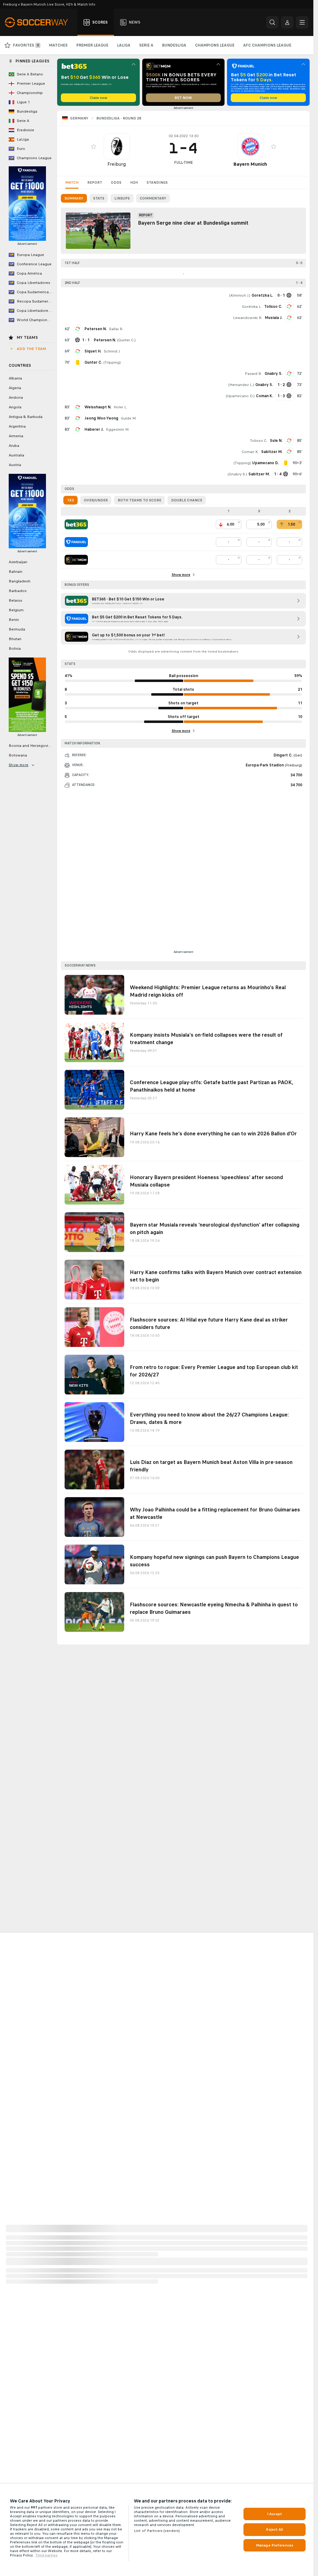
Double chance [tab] (187, 500)
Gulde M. (129, 418)
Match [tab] (72, 182)
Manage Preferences (275, 2545)
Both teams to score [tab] (139, 500)
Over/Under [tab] (96, 500)
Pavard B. (253, 374)
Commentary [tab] (153, 198)
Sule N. (276, 441)
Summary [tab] (74, 198)
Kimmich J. (240, 295)
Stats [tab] (99, 198)
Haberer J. (94, 429)
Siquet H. (93, 351)
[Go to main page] (40, 22)
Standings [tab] (157, 182)
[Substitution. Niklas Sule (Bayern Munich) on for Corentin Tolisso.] (289, 441)
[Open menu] (302, 22)
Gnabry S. (273, 374)
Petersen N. (95, 329)
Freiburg (117, 164)
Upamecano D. (240, 396)
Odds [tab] (116, 182)
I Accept (275, 2514)
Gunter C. (126, 340)
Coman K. (250, 452)
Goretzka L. (252, 307)
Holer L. (120, 407)
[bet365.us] (76, 524)
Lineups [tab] (122, 198)
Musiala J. (274, 318)
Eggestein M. (118, 429)
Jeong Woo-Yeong (101, 418)
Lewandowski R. (248, 318)
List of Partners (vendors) (157, 2531)
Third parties (46, 2555)
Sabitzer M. (272, 452)
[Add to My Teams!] (93, 146)
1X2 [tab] (70, 500)
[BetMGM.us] (76, 560)
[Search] (272, 22)
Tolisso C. (273, 307)
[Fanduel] (76, 542)
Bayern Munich (250, 164)
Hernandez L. (241, 385)
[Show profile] (117, 146)
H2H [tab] (134, 182)
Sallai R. (116, 329)
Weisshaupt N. (98, 407)
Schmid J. (112, 351)
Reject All (274, 2529)
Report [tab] (95, 182)
